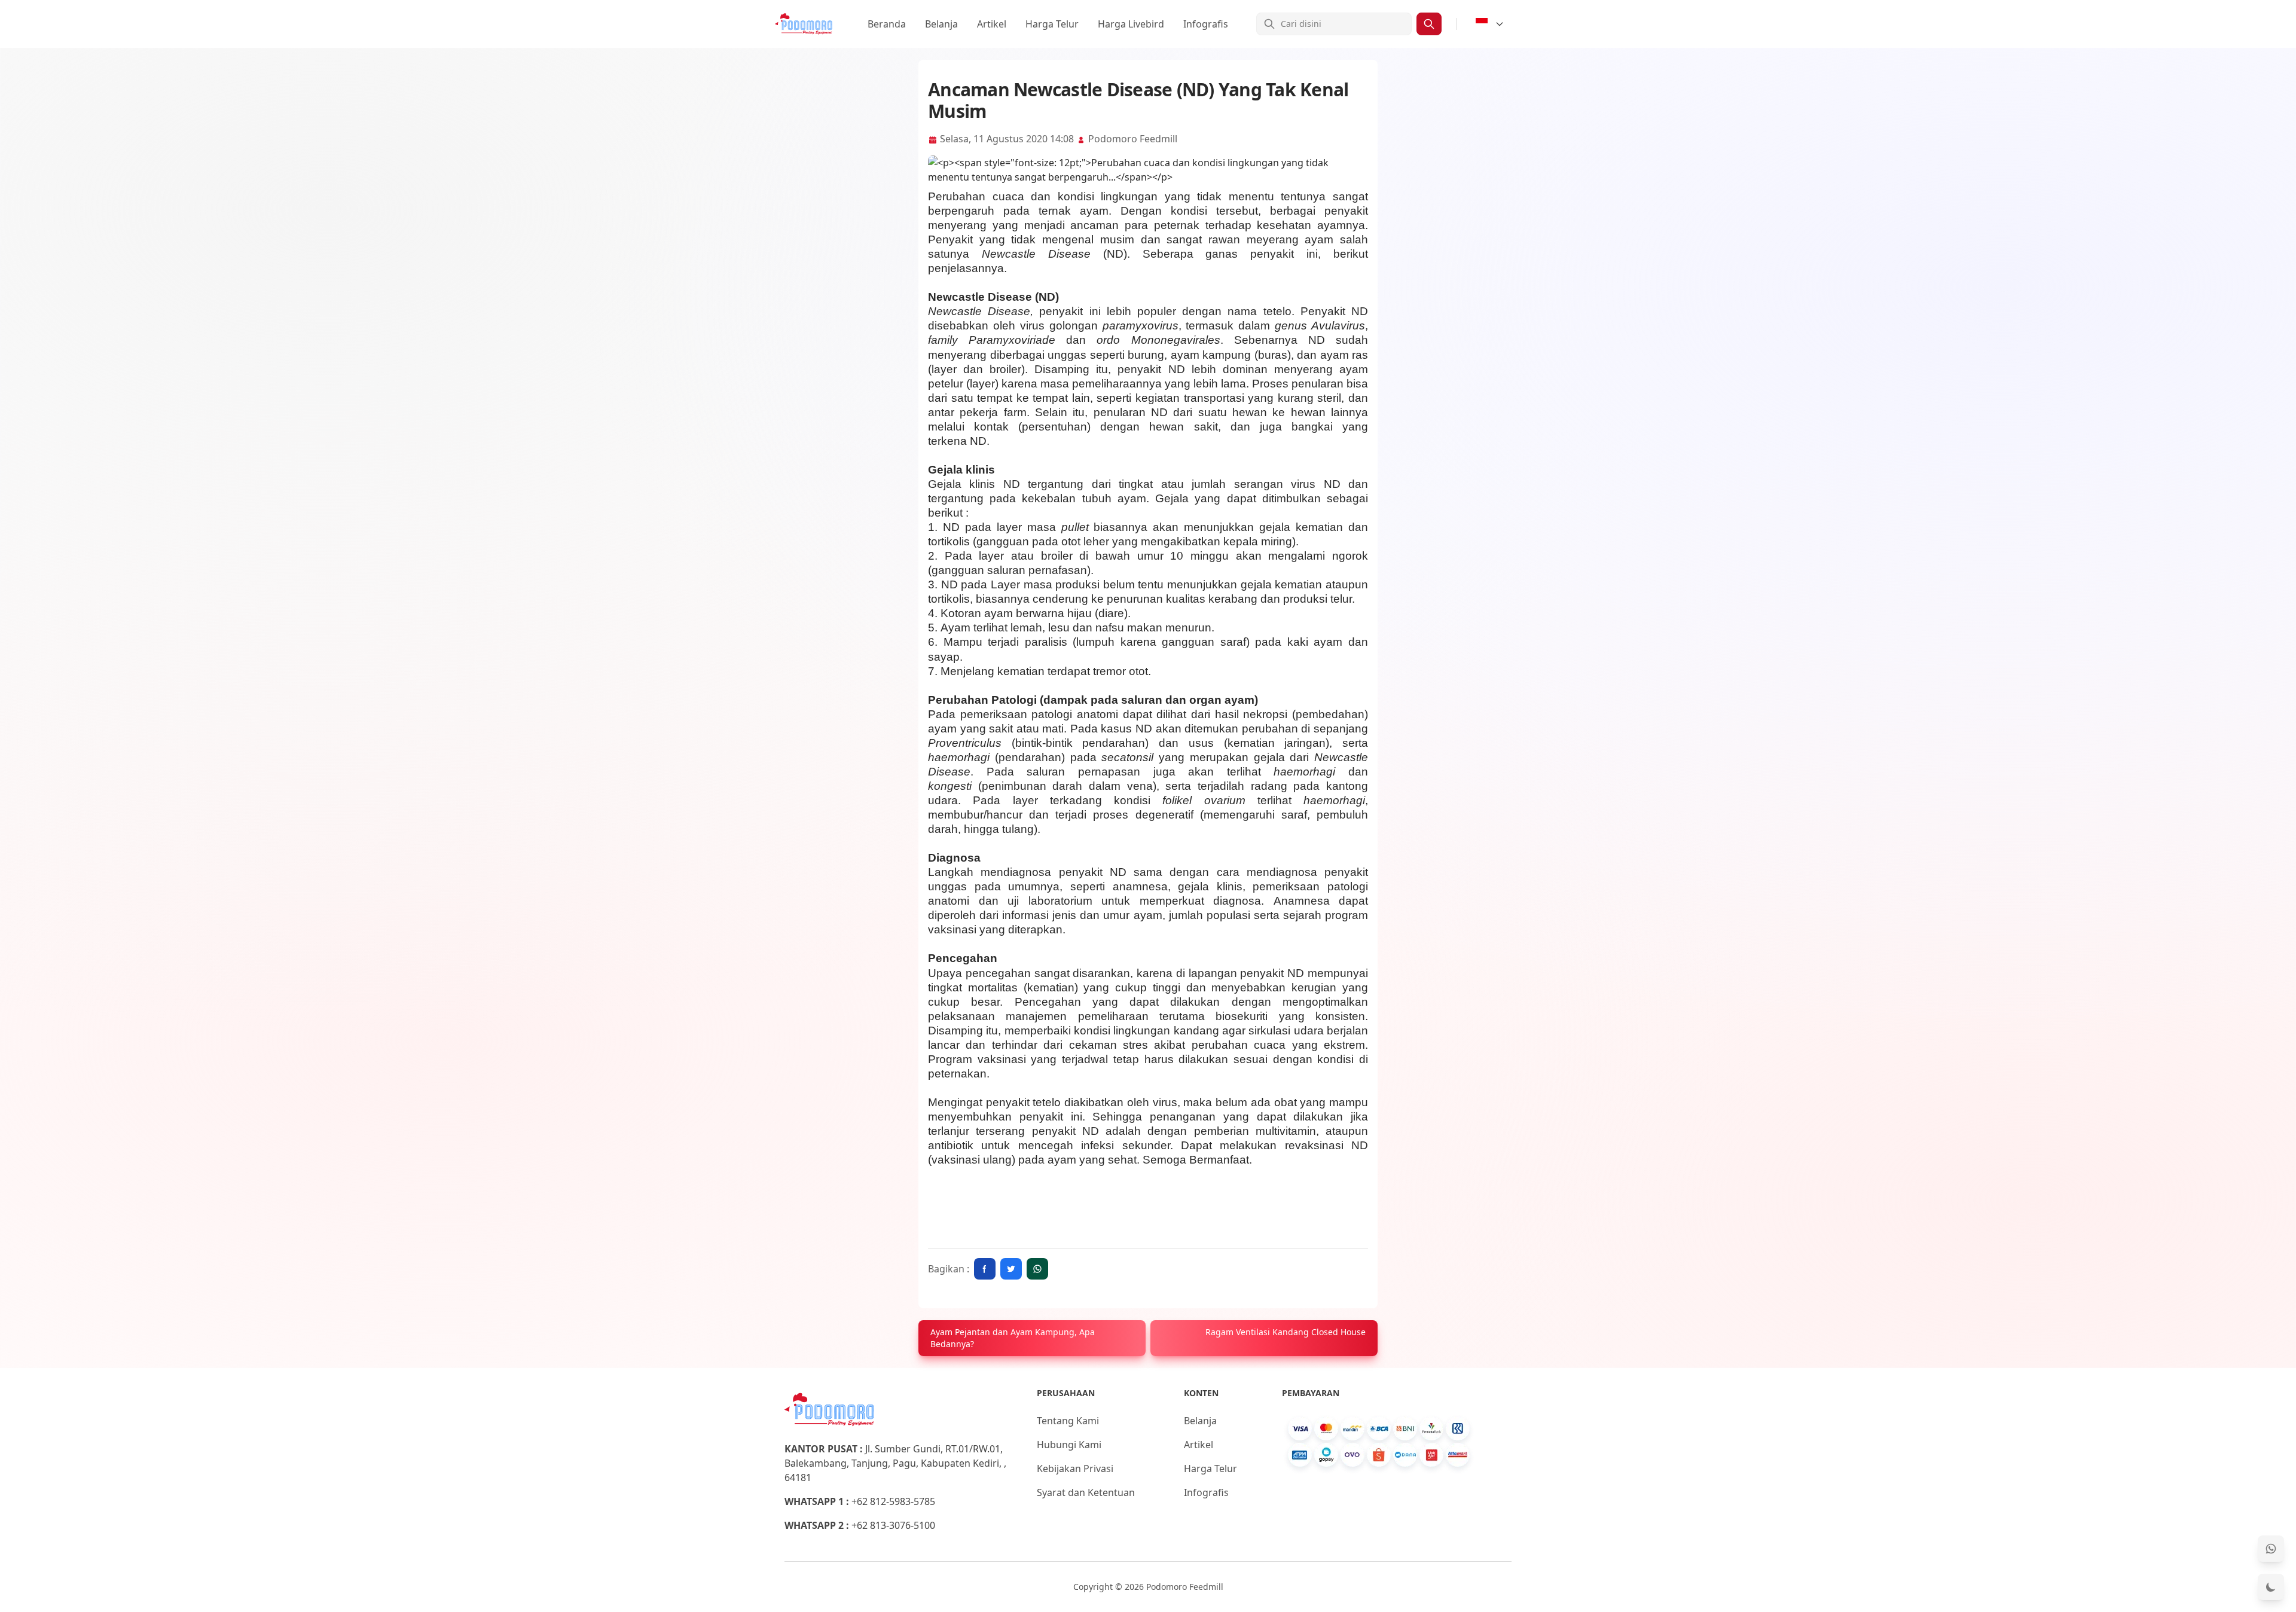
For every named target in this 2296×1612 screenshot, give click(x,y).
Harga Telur (1052, 24)
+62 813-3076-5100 (893, 1525)
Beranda (887, 24)
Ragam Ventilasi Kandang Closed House (1286, 1332)
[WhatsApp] (2271, 1549)
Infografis (1206, 24)
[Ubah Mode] (2271, 1587)
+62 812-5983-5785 (893, 1501)
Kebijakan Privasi (1075, 1468)
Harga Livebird (1131, 24)
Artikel (992, 24)
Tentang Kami (1068, 1421)
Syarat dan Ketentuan (1086, 1492)
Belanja (941, 24)
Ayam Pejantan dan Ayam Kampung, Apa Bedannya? (1013, 1338)
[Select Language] (1490, 24)
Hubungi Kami (1069, 1445)
